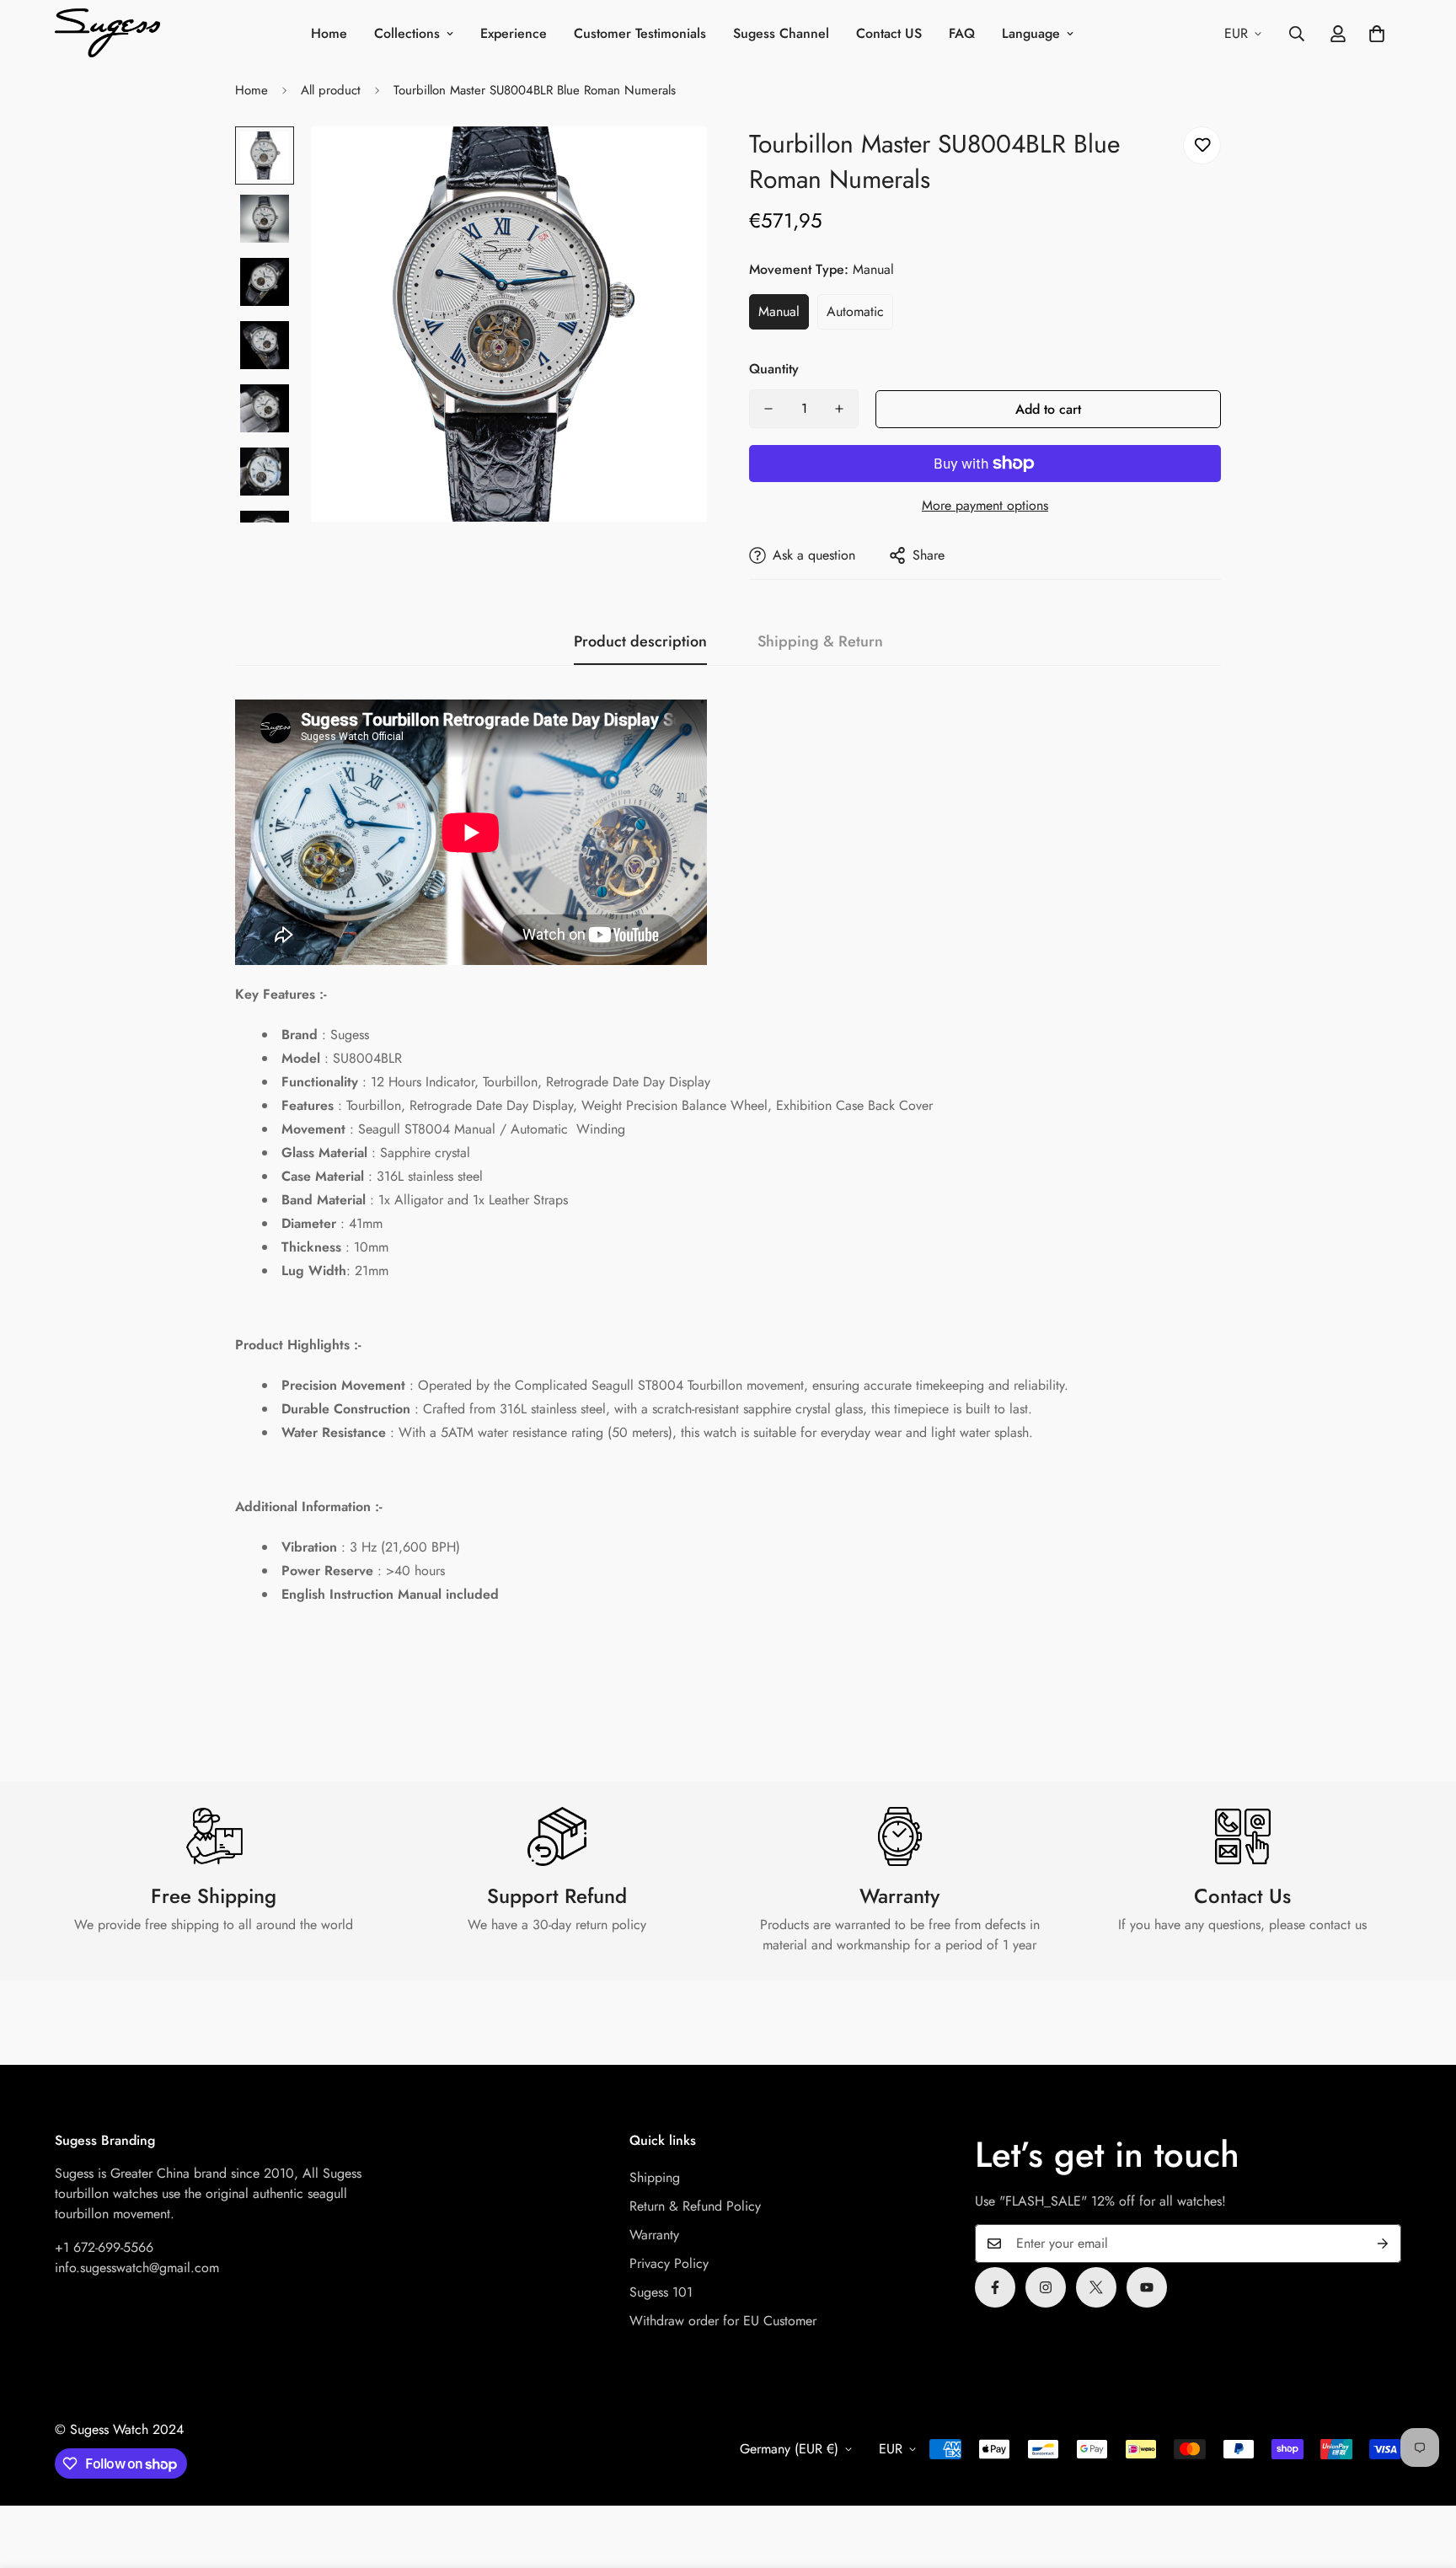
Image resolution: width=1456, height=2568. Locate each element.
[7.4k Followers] (1046, 2287)
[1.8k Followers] (995, 2287)
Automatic (855, 311)
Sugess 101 (661, 2292)
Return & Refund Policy (695, 2206)
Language (1031, 33)
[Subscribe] (1383, 2244)
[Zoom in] (671, 162)
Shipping (655, 2177)
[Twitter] (1096, 2287)
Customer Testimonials (640, 33)
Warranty (654, 2235)
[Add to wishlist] (1202, 145)
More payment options (985, 505)
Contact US (889, 33)
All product (331, 90)
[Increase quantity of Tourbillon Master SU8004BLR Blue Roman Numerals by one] (839, 409)
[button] (1377, 34)
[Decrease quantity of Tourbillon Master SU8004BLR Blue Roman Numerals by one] (768, 409)
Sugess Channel (781, 33)
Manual (779, 311)
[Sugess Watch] (107, 34)
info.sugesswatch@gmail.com (137, 2268)
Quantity (774, 369)
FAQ (962, 33)
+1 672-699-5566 (104, 2247)
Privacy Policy (669, 2263)
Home (329, 33)
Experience (514, 33)
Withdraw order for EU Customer (723, 2321)
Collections (407, 33)
